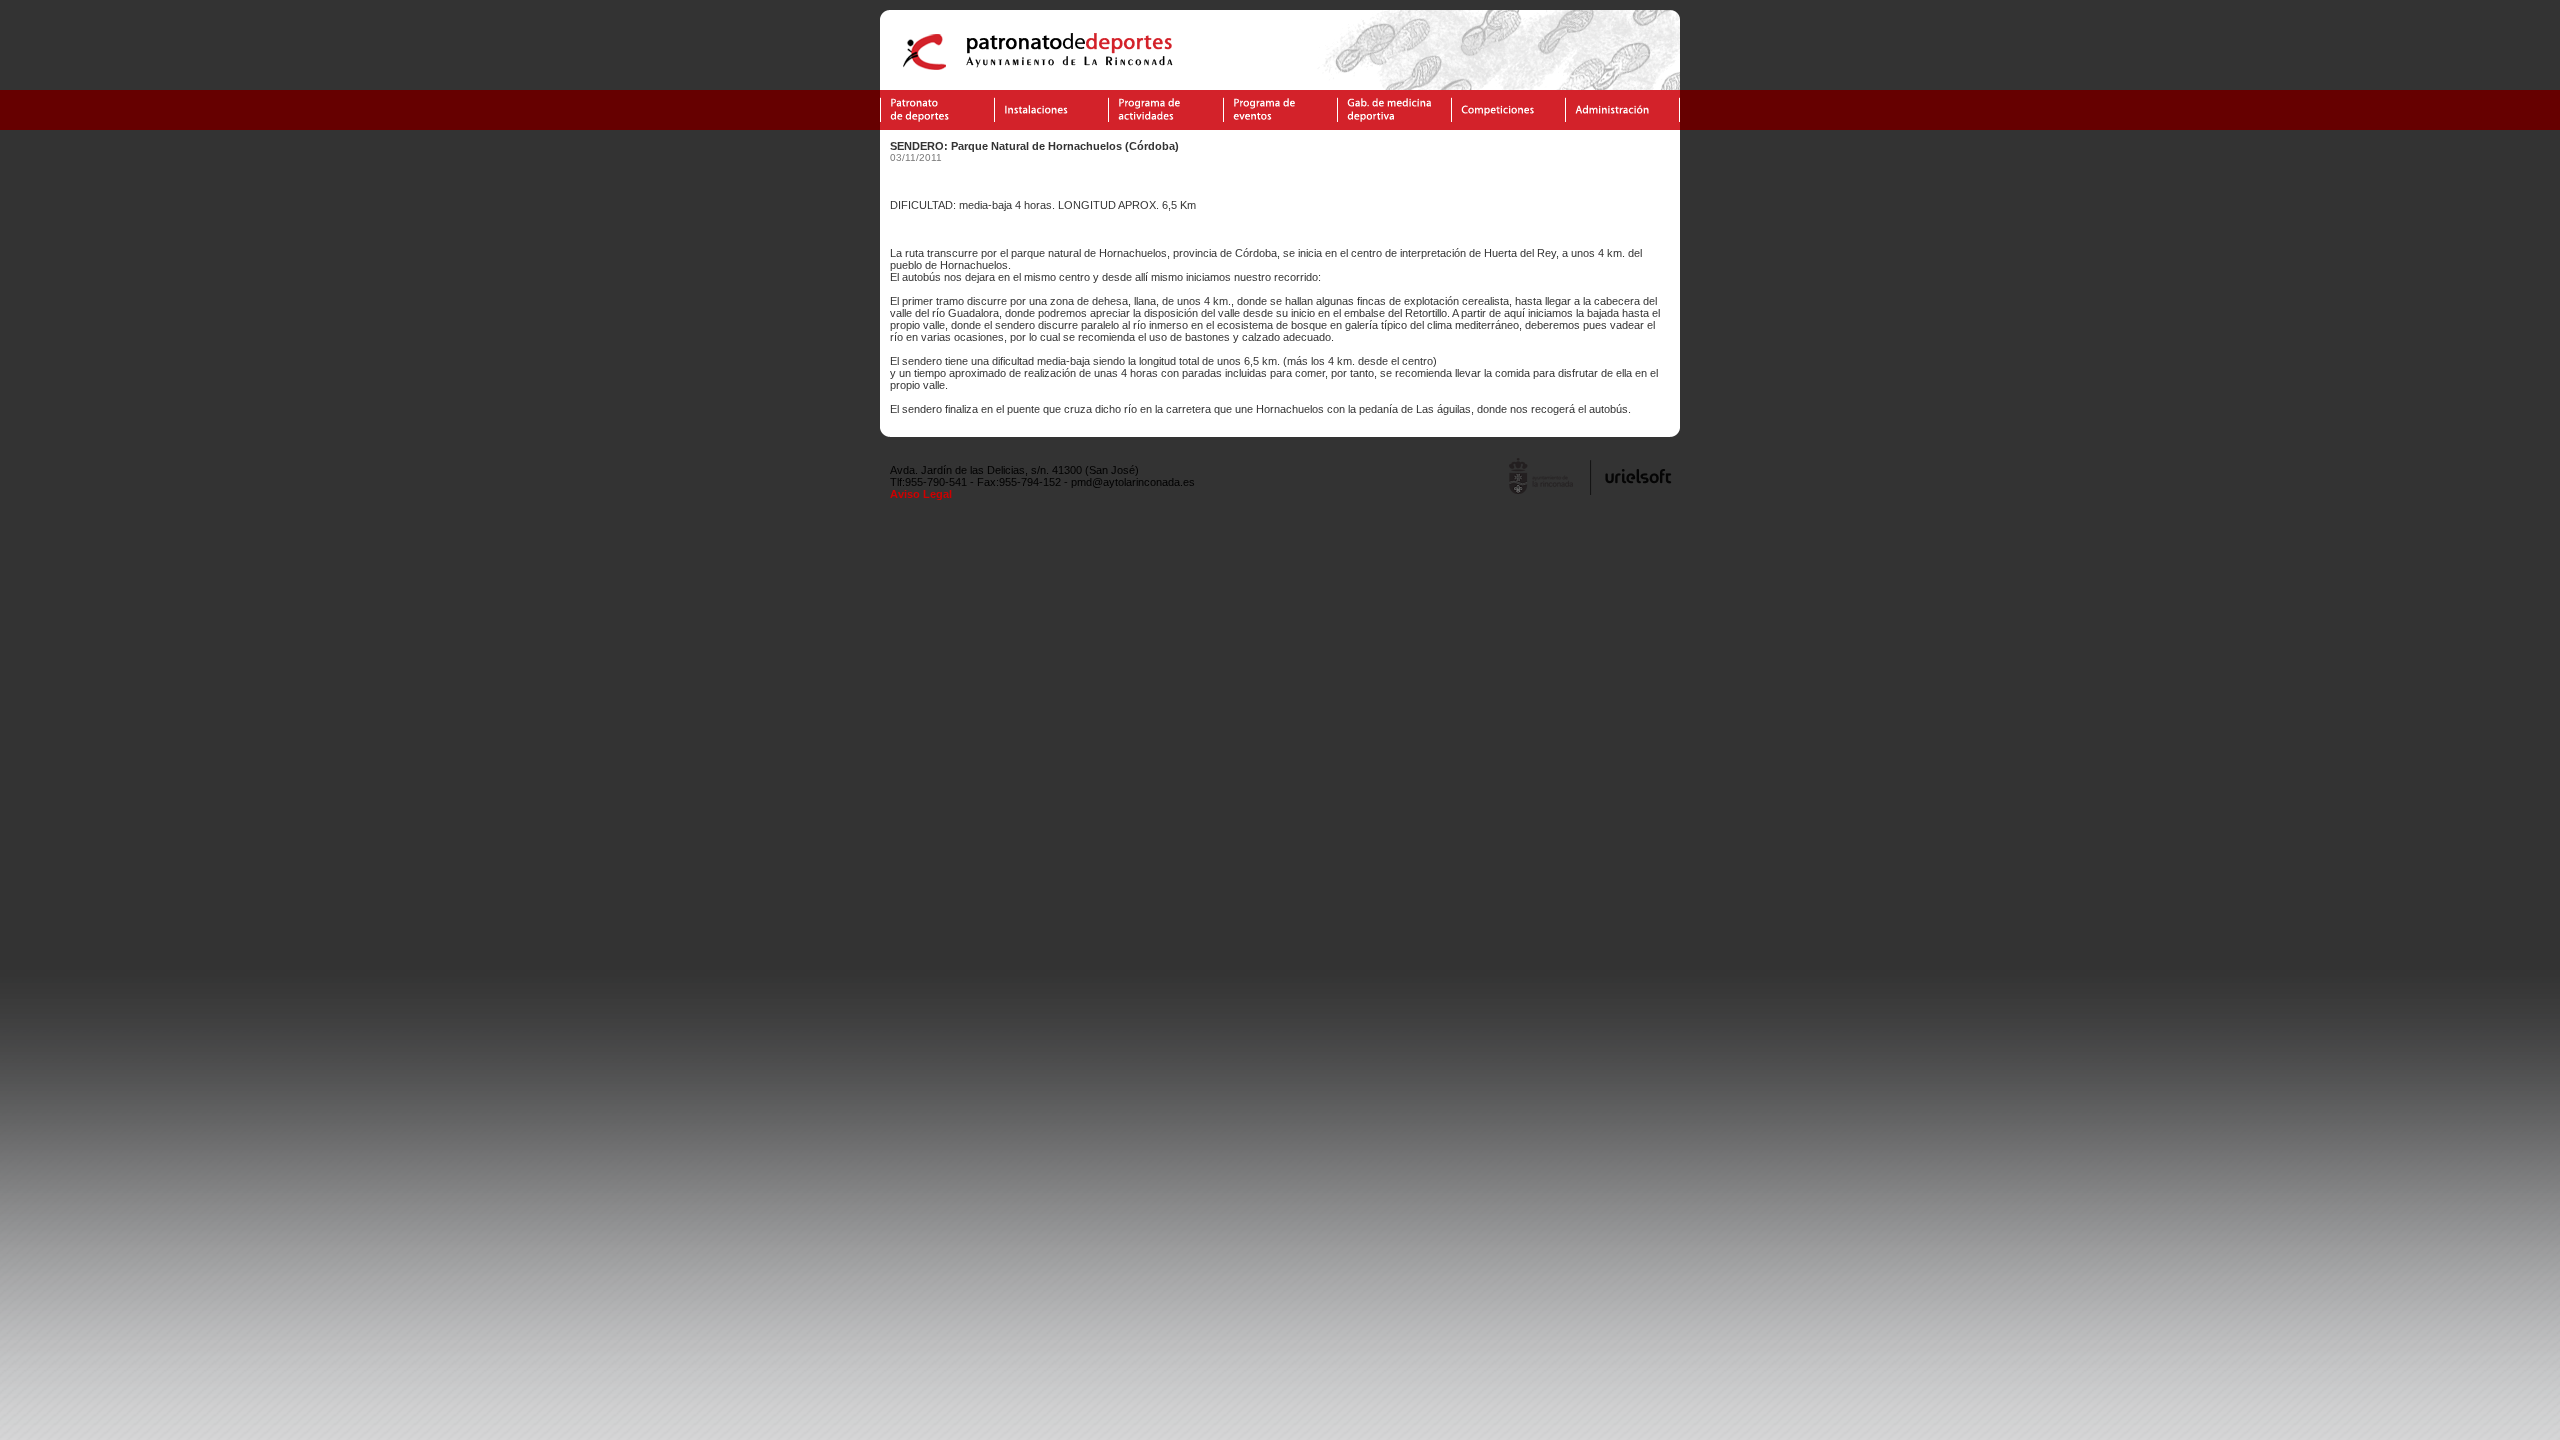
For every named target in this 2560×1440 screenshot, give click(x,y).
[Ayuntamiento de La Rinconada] (1543, 493)
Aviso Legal (921, 494)
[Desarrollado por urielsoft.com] (1635, 493)
